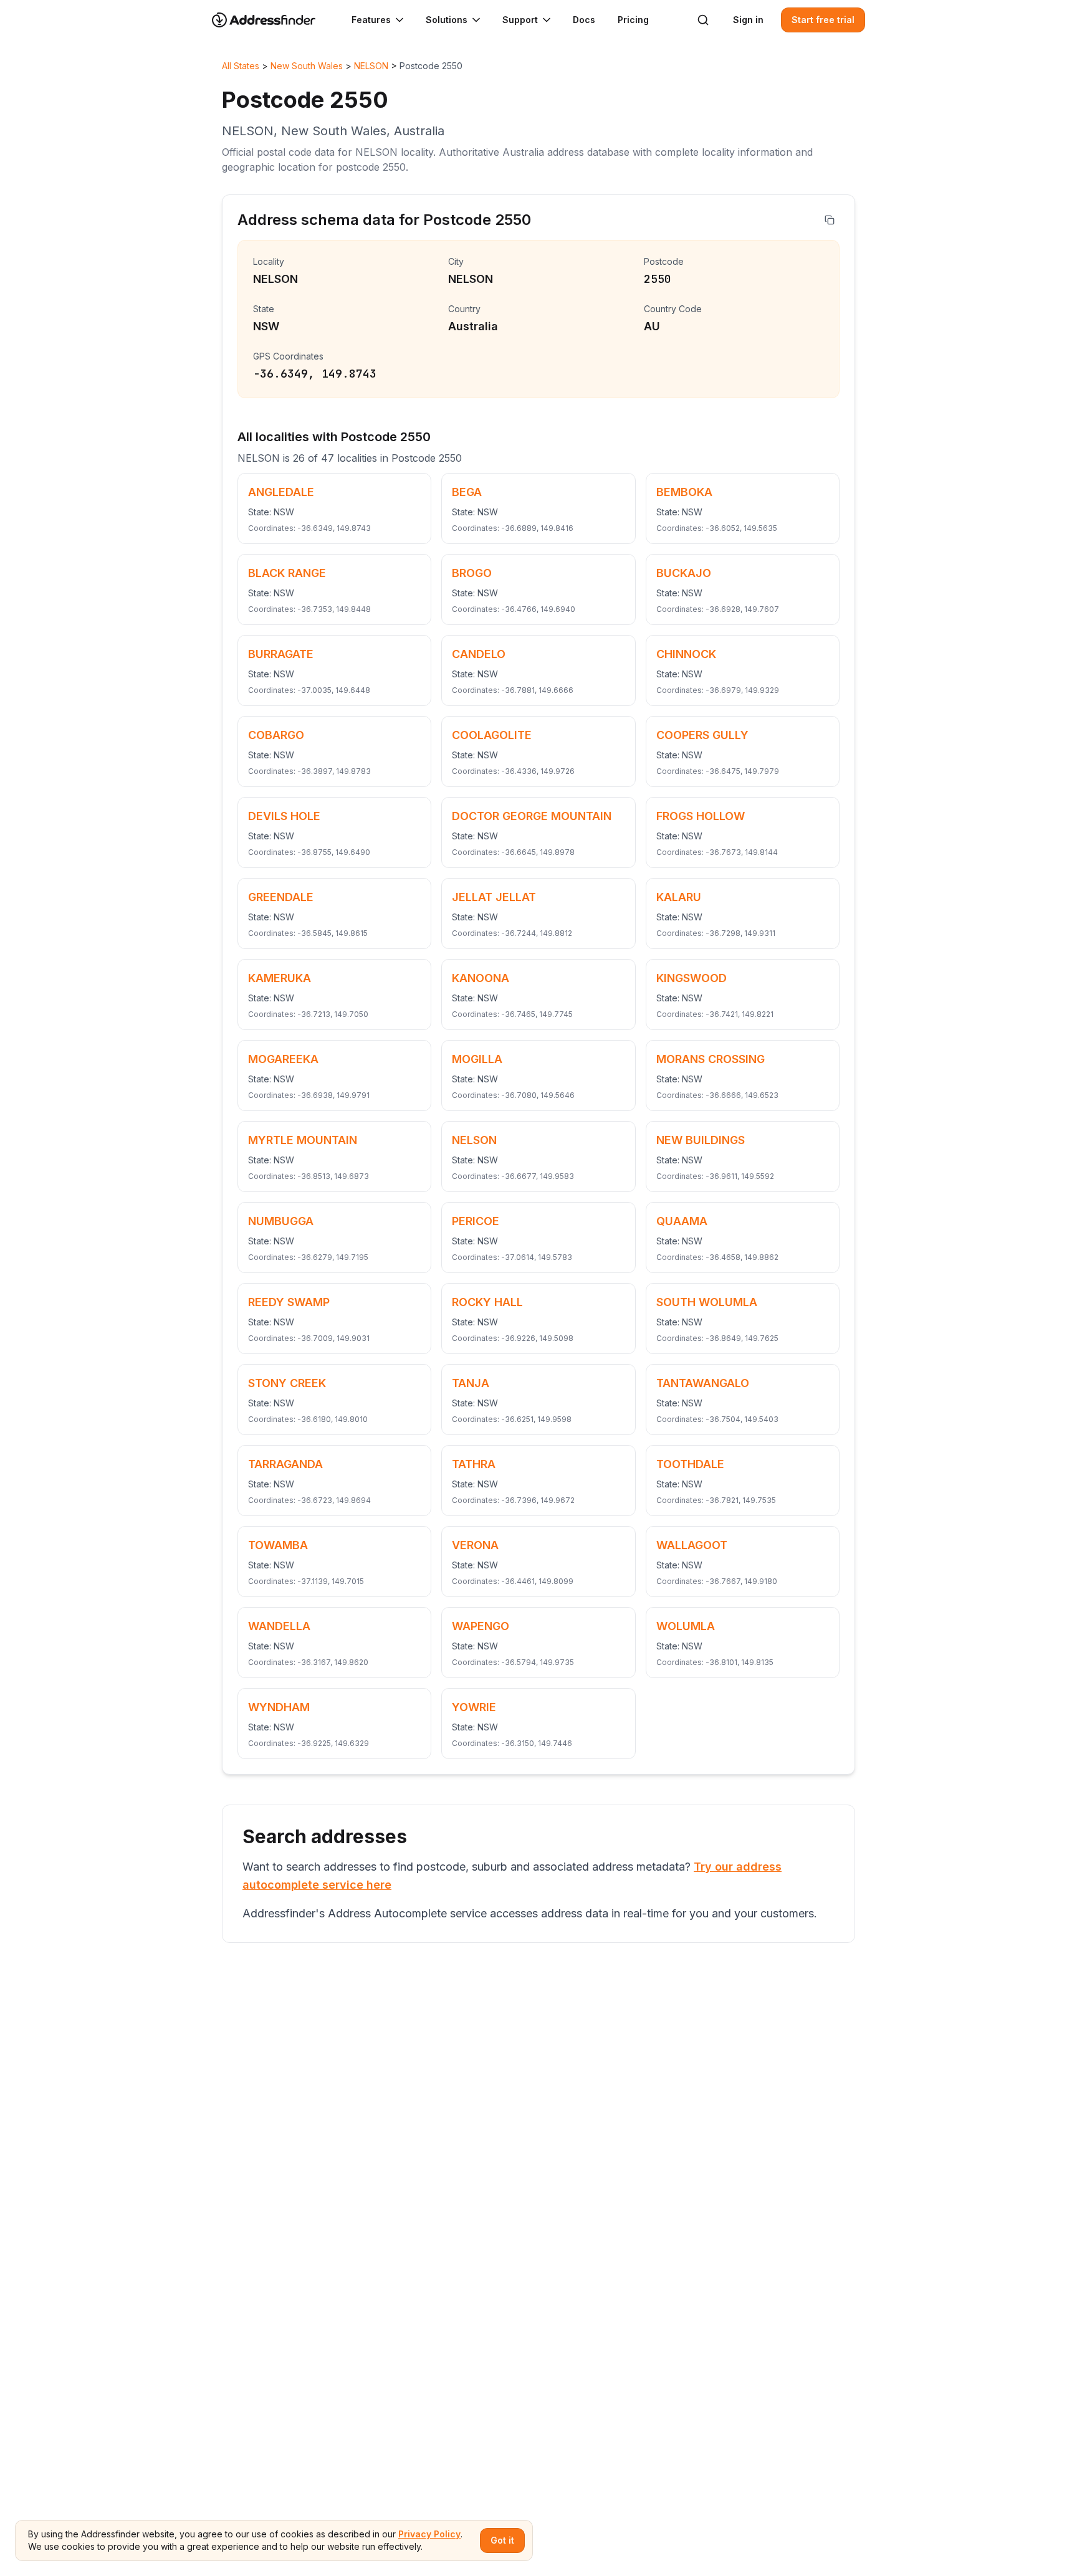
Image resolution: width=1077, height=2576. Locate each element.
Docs (584, 20)
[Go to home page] (272, 20)
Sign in (748, 20)
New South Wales (307, 66)
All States (241, 66)
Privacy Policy (429, 2534)
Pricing (633, 20)
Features (371, 20)
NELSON (371, 66)
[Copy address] (830, 220)
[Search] (703, 20)
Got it (502, 2540)
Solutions (447, 20)
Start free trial (823, 20)
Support (520, 20)
